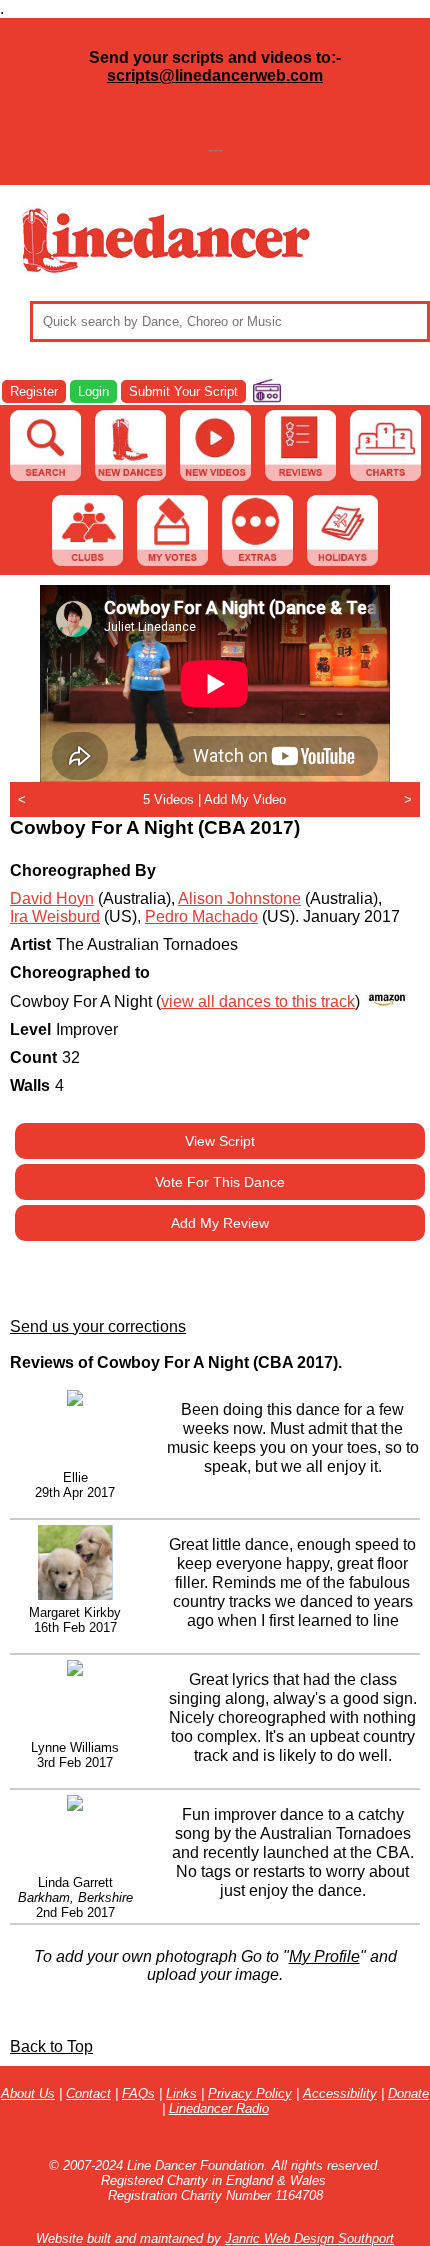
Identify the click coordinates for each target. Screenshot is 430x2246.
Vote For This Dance (220, 1182)
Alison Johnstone (239, 898)
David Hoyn (52, 898)
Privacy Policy (250, 2093)
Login (93, 391)
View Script (220, 1141)
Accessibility (340, 2093)
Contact (88, 2093)
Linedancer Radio (219, 2108)
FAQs (138, 2093)
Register (34, 391)
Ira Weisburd (55, 916)
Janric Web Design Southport (309, 2238)
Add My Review (220, 1223)
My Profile (324, 1956)
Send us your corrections (98, 1326)
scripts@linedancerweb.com (215, 75)
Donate (408, 2093)
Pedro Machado (201, 916)
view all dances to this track (258, 1001)
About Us (28, 2093)
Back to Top (51, 2046)
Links (181, 2093)
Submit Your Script (183, 391)
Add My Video (245, 799)
